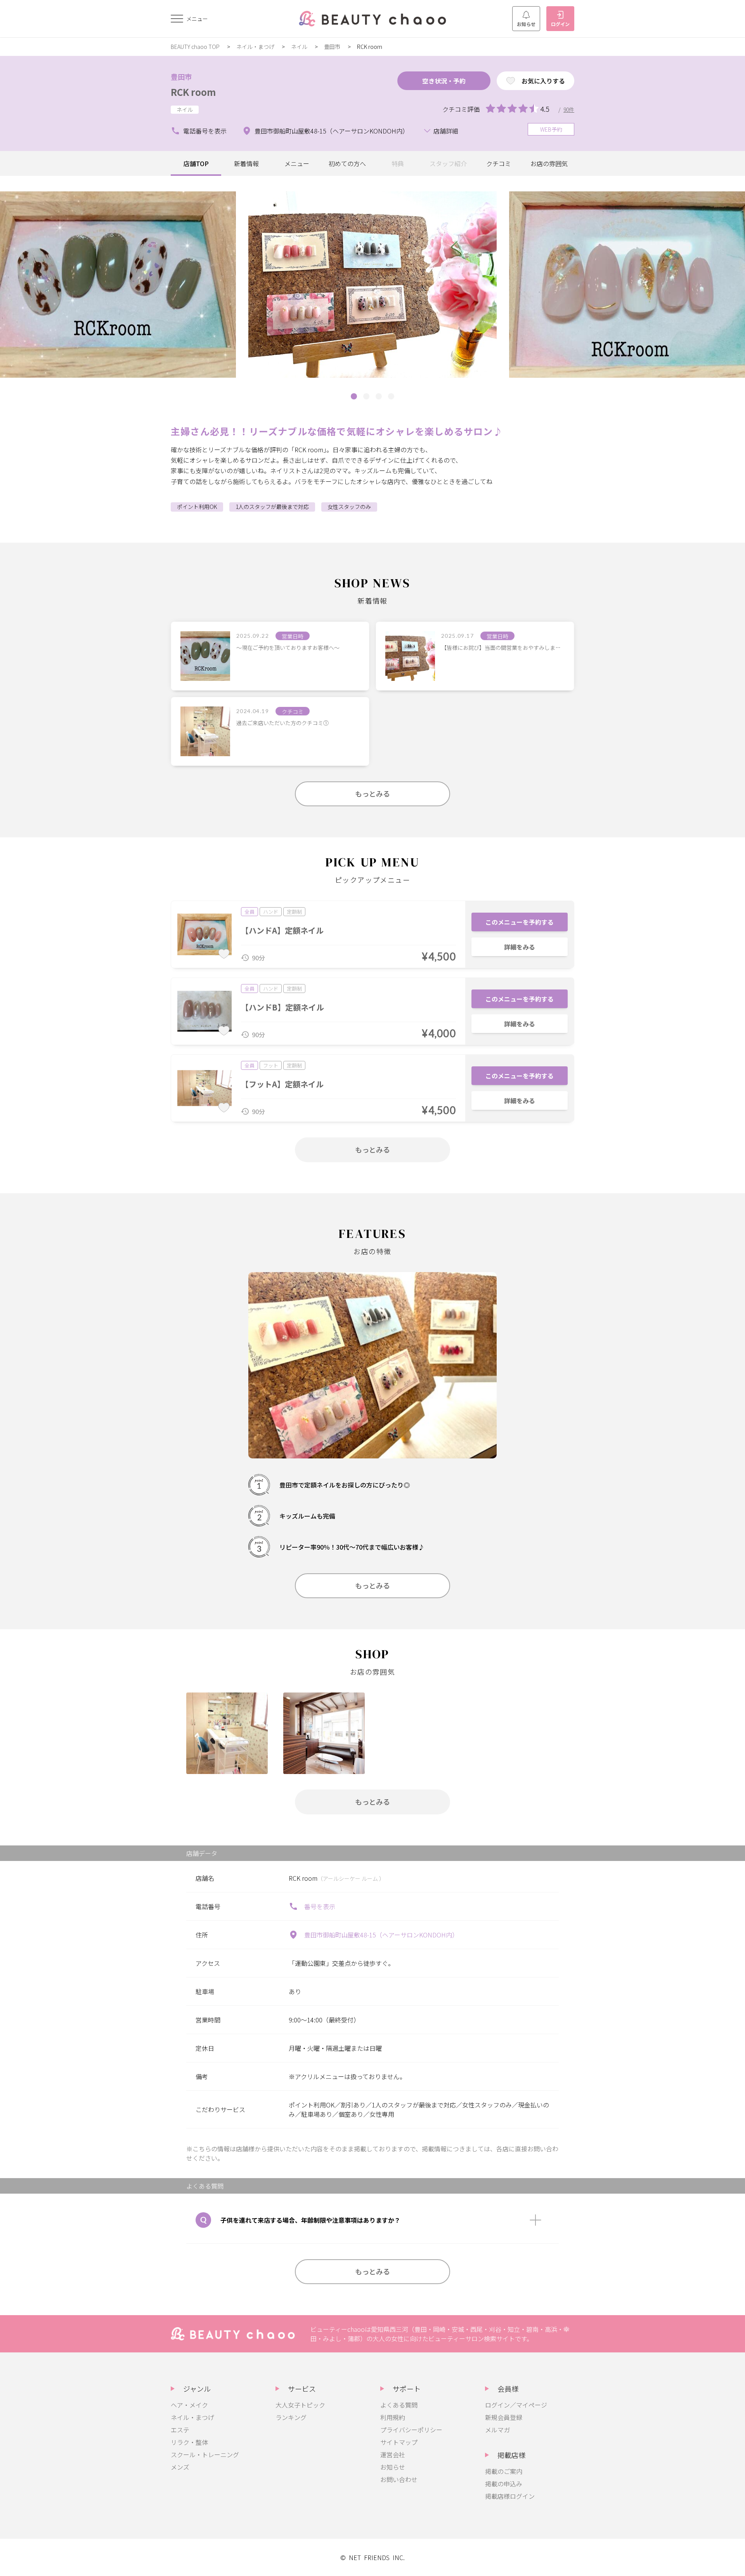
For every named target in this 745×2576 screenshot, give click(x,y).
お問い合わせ (399, 2479)
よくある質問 (399, 2405)
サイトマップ (399, 2442)
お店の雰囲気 (549, 163)
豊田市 (332, 47)
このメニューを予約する (520, 922)
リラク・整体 (189, 2442)
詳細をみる (520, 947)
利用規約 (393, 2417)
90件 (569, 109)
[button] (354, 396)
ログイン (560, 24)
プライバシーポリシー (411, 2430)
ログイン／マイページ (516, 2405)
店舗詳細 (446, 131)
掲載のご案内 (504, 2471)
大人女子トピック (300, 2405)
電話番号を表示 (205, 131)
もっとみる (372, 793)
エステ (180, 2430)
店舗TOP (196, 163)
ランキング (291, 2417)
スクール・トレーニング (205, 2454)
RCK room (193, 92)
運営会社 (393, 2454)
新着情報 (246, 163)
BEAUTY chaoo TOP (195, 47)
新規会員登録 (504, 2417)
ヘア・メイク (189, 2405)
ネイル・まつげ (255, 47)
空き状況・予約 (444, 81)
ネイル (299, 47)
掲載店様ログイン (510, 2496)
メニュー (297, 163)
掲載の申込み (504, 2484)
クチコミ (499, 163)
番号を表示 (320, 1906)
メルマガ (497, 2430)
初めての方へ (347, 163)
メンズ (180, 2467)
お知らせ (526, 24)
